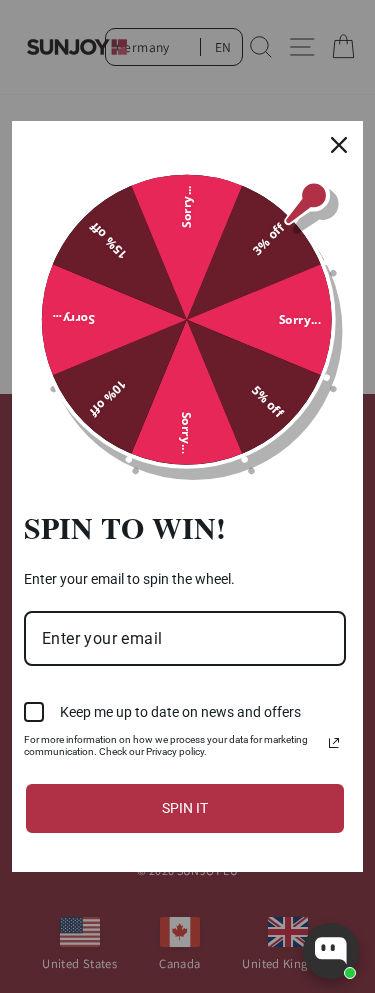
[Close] (339, 145)
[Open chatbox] (331, 951)
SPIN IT (185, 808)
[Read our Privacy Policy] (334, 743)
